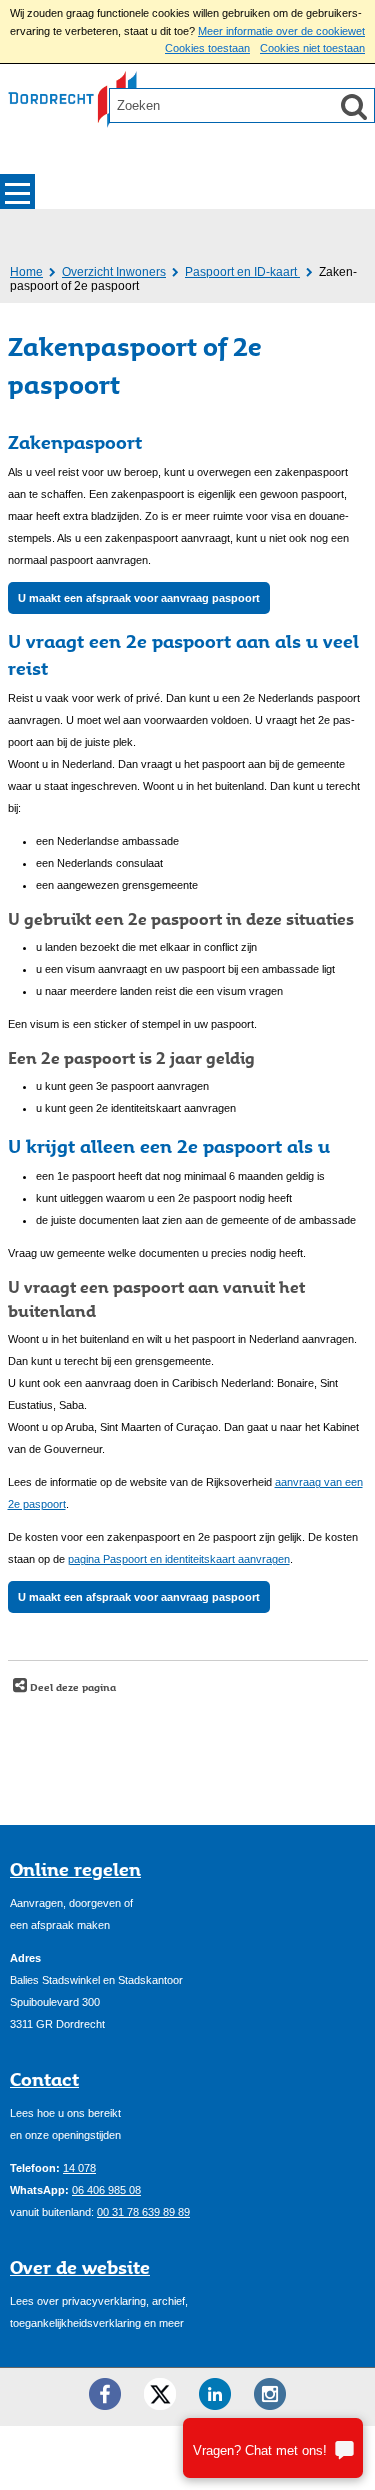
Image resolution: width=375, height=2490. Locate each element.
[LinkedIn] (215, 2394)
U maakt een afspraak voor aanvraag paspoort (139, 598)
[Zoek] (354, 106)
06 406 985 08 (106, 2190)
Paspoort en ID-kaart (242, 272)
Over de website (80, 2267)
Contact (44, 2079)
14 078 (79, 2168)
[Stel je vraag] (273, 2448)
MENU (17, 191)
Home (26, 272)
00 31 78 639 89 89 (143, 2212)
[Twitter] (160, 2394)
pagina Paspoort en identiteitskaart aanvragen (179, 1559)
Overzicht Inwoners (114, 272)
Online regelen (75, 1869)
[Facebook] (105, 2394)
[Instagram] (270, 2394)
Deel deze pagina (71, 1687)
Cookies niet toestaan (312, 48)
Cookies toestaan (207, 48)
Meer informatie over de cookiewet (281, 31)
